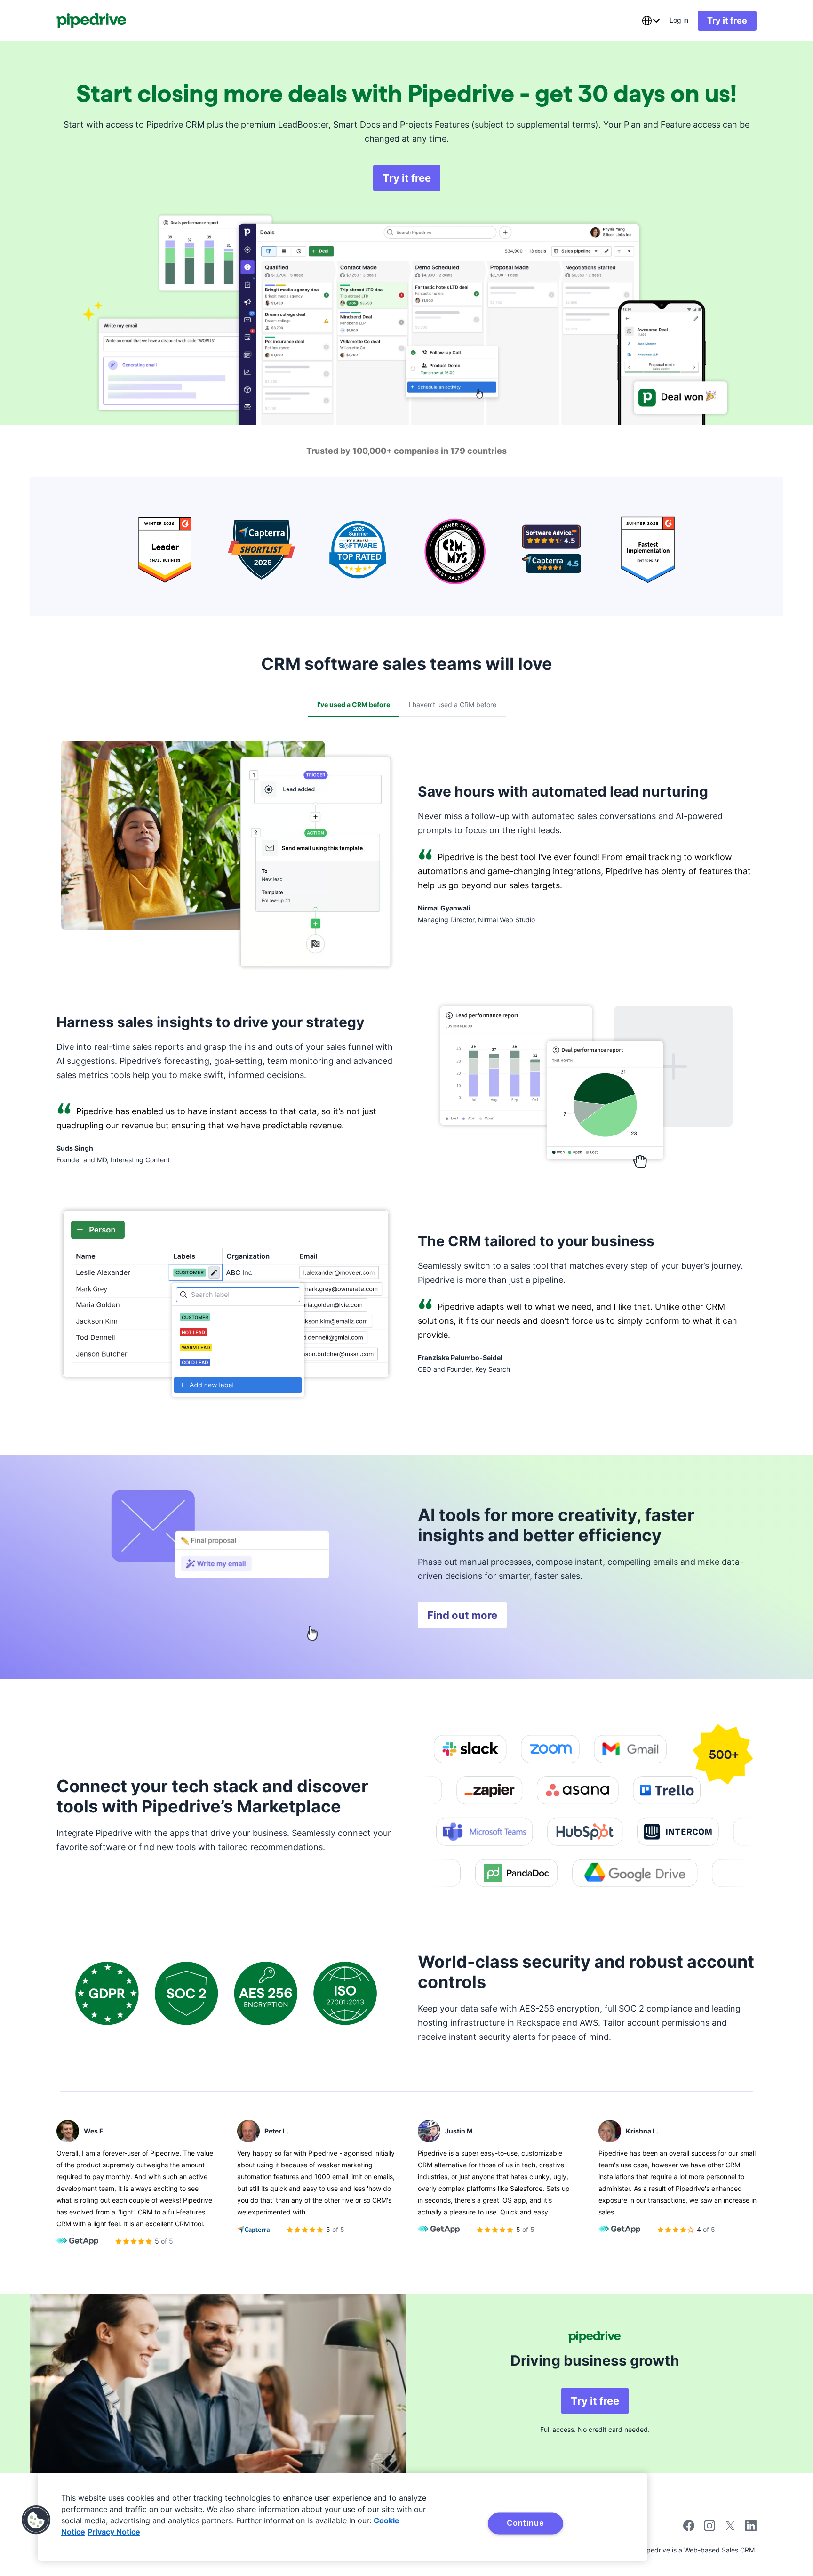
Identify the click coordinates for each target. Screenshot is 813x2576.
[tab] (354, 705)
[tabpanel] (406, 1077)
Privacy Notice (114, 2532)
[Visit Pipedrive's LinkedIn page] (751, 2527)
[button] (36, 2520)
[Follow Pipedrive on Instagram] (709, 2529)
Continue (525, 2523)
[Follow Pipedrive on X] (730, 2529)
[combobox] (651, 21)
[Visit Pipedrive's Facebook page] (689, 2529)
